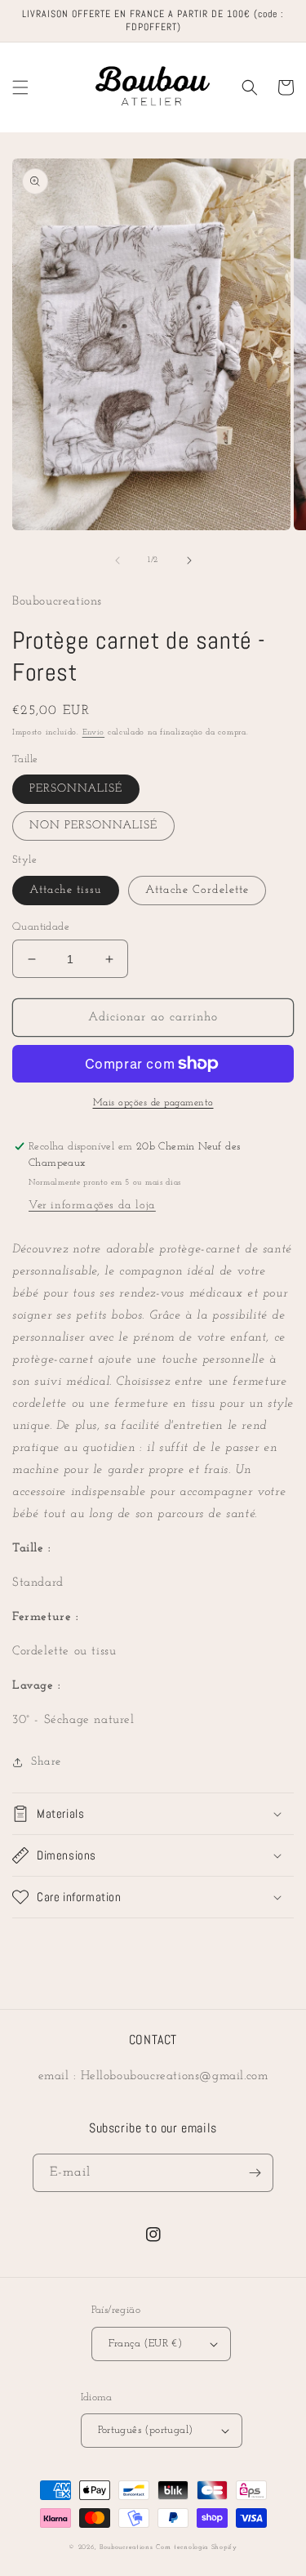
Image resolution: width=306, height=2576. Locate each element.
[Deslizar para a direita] (189, 560)
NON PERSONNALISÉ (93, 826)
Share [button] (46, 1762)
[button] (20, 87)
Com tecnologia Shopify (196, 2547)
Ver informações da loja (92, 1205)
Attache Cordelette (197, 890)
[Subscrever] (255, 2173)
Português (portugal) (146, 2430)
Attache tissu (66, 890)
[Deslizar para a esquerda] (118, 560)
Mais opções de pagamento (153, 1103)
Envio (94, 732)
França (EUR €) (146, 2344)
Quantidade (41, 927)
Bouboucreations (126, 2547)
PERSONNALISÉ (76, 789)
